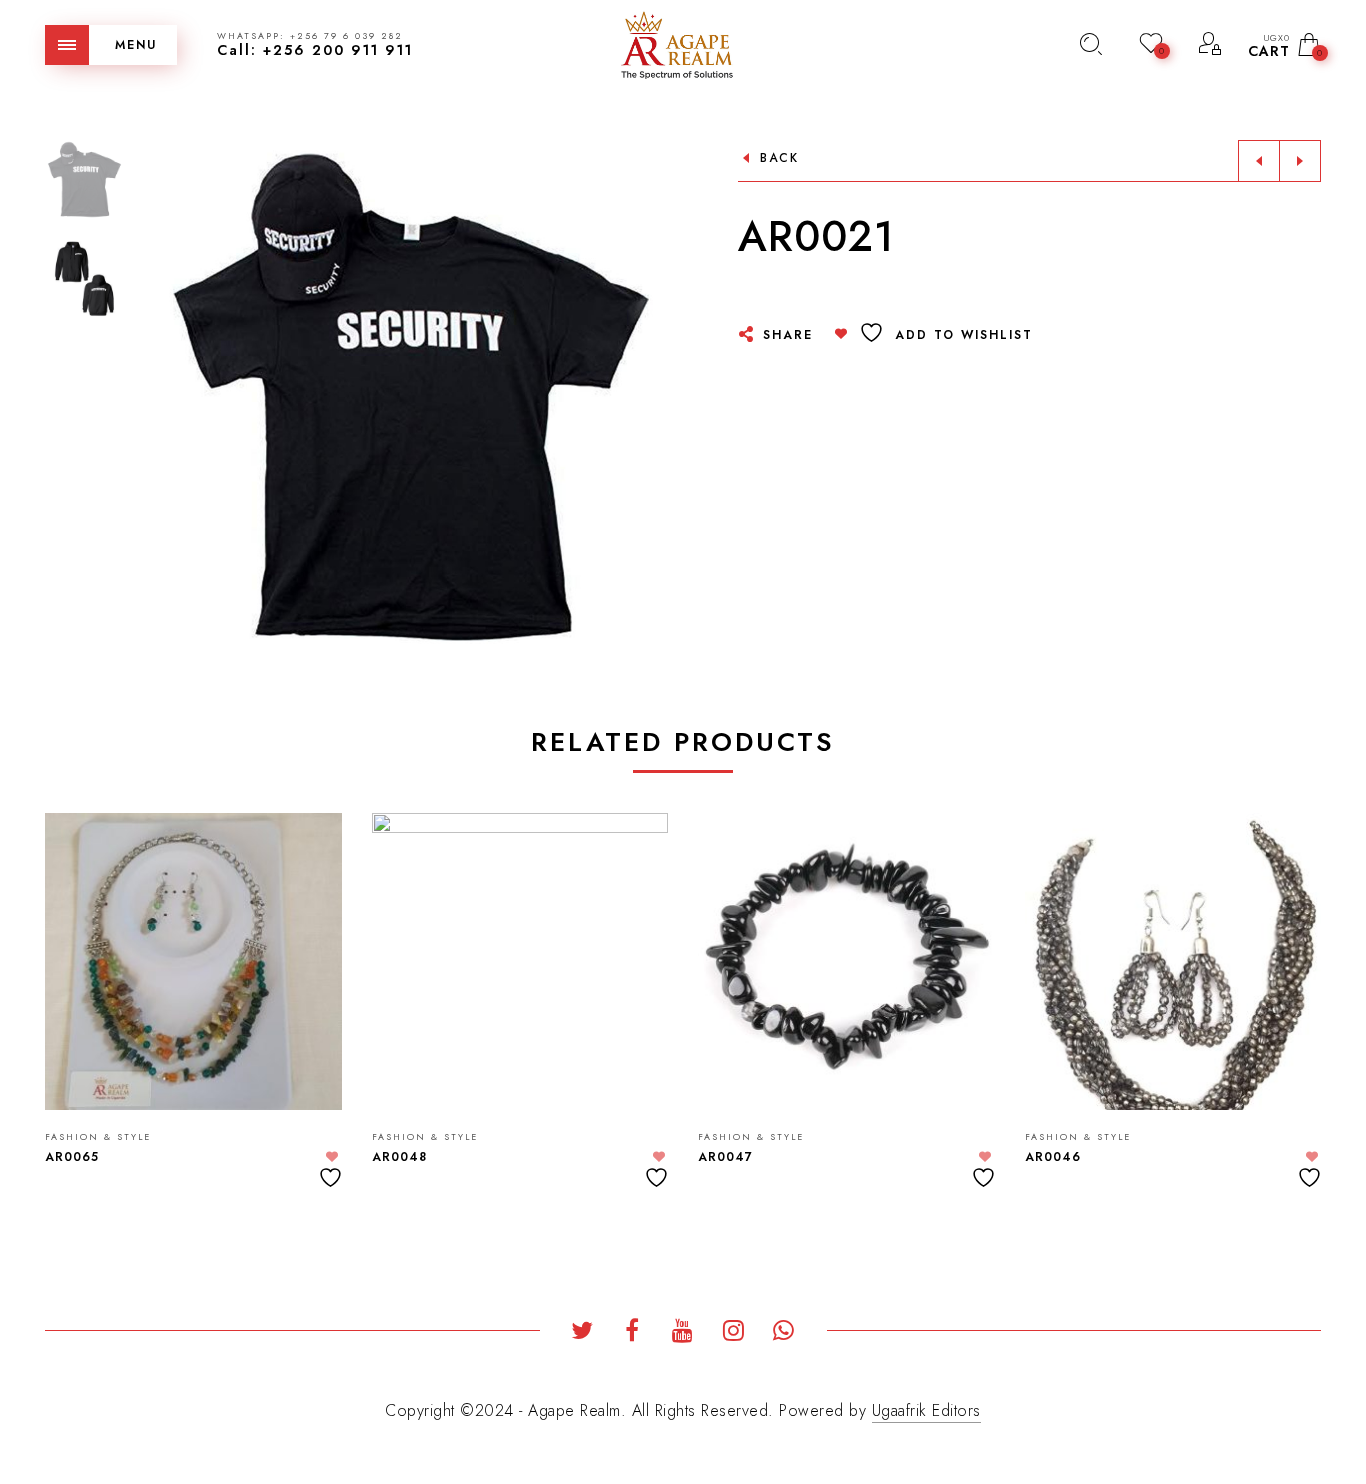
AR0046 (1053, 1157)
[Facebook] (632, 1333)
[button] (652, 397)
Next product (1300, 161)
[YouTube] (683, 1333)
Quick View (307, 856)
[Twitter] (582, 1333)
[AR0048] (520, 961)
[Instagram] (733, 1333)
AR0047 (725, 1157)
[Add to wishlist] (333, 1169)
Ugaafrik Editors (926, 1410)
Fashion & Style (98, 1136)
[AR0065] (193, 961)
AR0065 (72, 1157)
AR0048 (399, 1157)
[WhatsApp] (784, 1333)
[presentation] (70, 980)
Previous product (1259, 161)
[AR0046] (1173, 961)
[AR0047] (846, 961)
